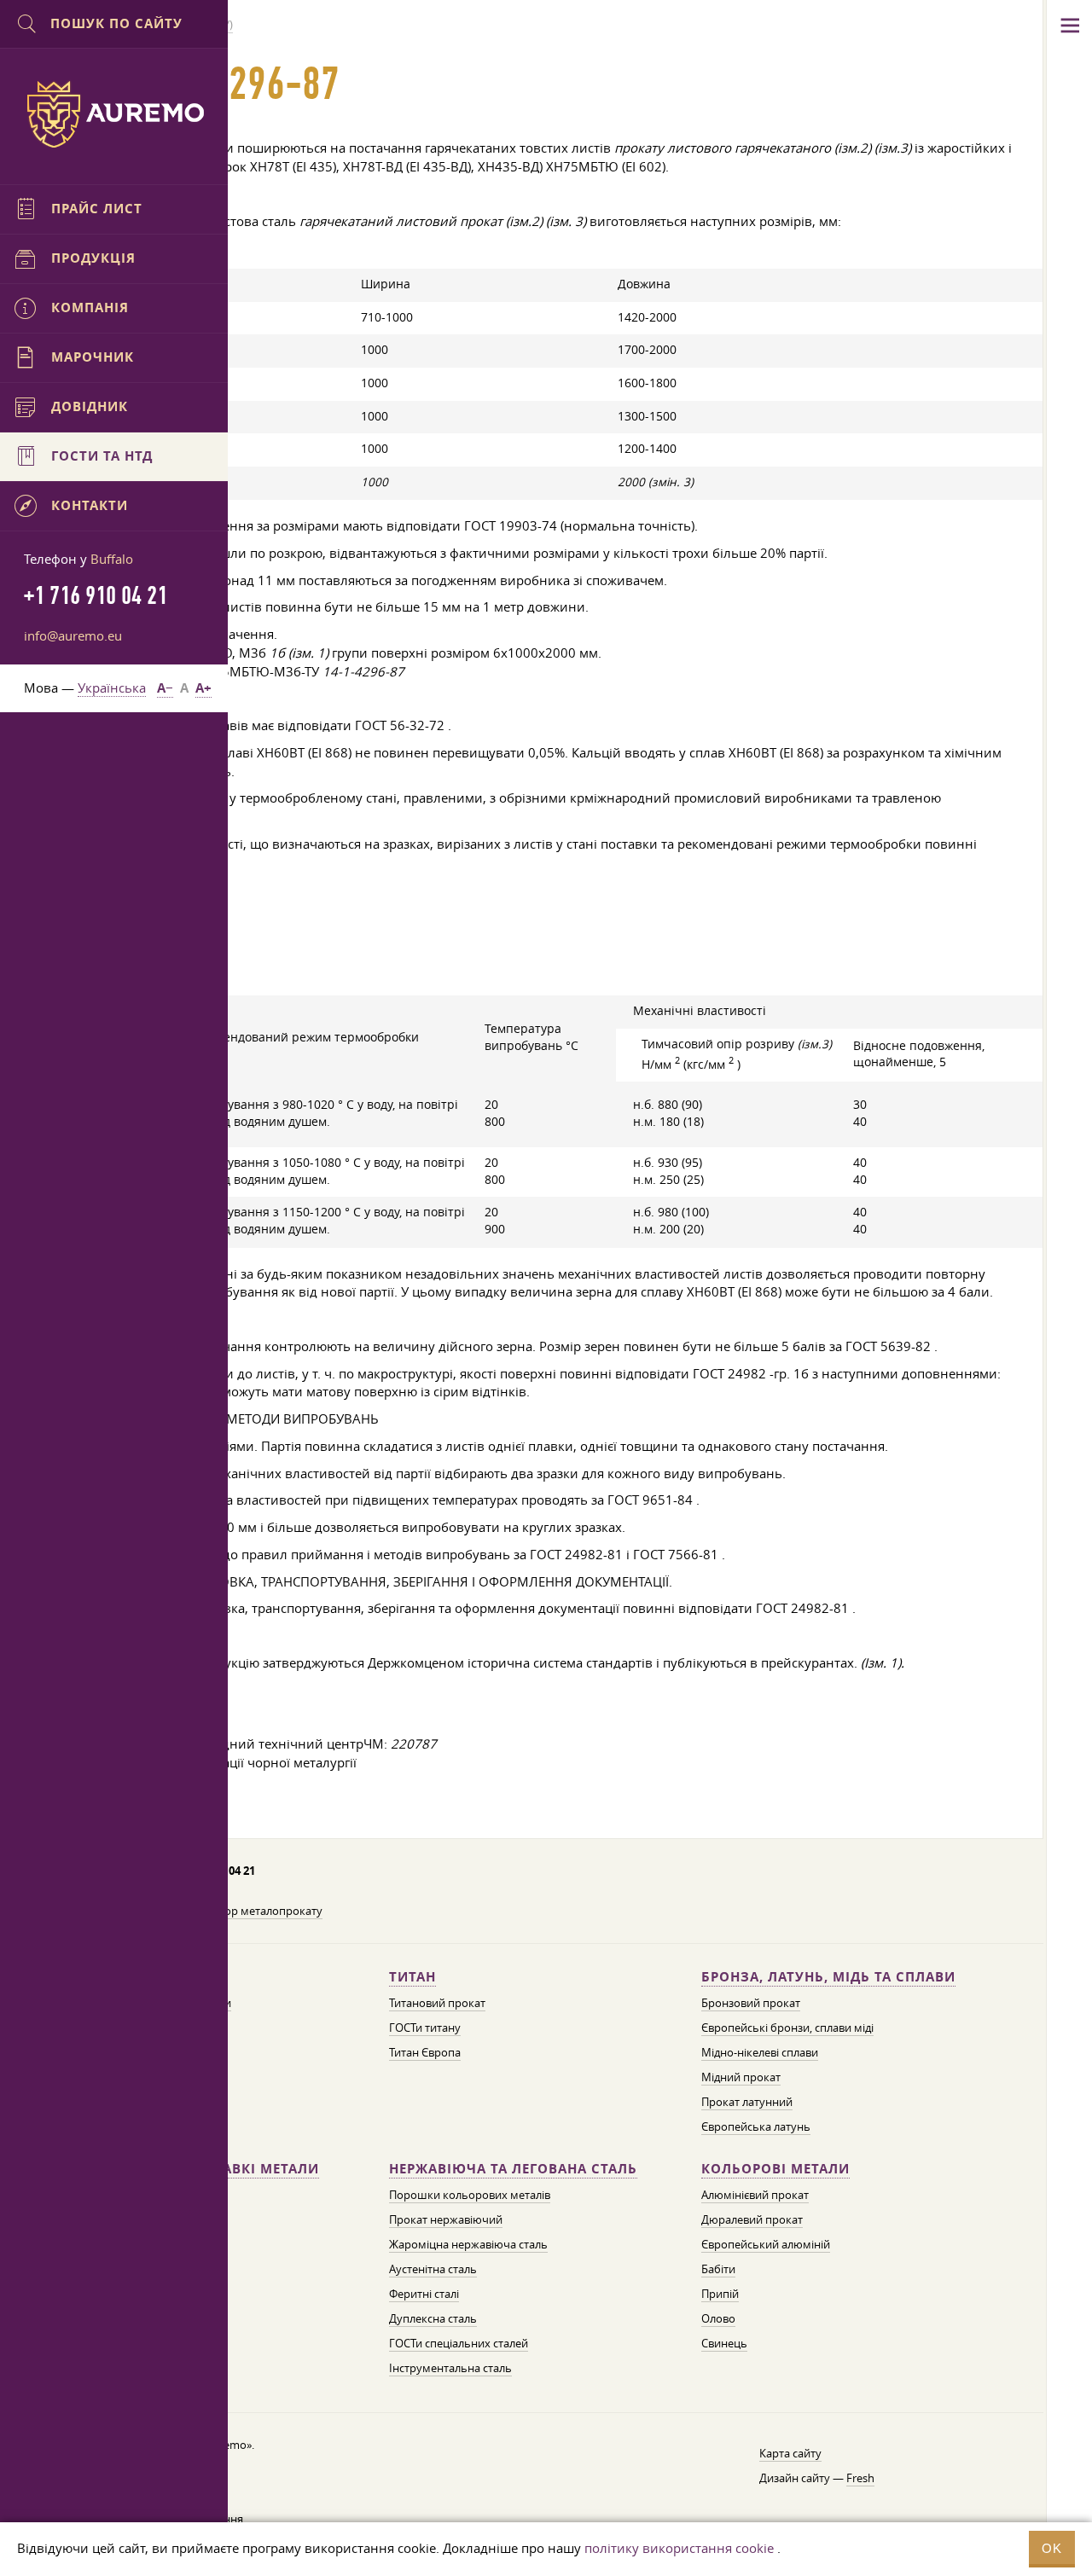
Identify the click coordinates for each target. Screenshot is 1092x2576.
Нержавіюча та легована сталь (513, 2169)
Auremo (114, 114)
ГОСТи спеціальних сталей (459, 2343)
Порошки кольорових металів (470, 2195)
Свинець (724, 2343)
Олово (718, 2318)
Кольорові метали (775, 2169)
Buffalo (112, 559)
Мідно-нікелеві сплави (760, 2052)
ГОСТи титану (425, 2028)
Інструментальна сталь (450, 2368)
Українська (112, 688)
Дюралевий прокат (752, 2219)
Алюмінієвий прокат (755, 2195)
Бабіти (718, 2269)
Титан (412, 1977)
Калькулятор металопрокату (246, 1911)
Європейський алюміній (766, 2244)
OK (1052, 2548)
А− (165, 688)
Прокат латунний (747, 2102)
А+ (203, 688)
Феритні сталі (424, 2294)
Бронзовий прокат (751, 2003)
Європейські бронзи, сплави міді (787, 2028)
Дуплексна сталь (433, 2318)
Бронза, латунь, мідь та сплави (828, 1977)
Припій (720, 2294)
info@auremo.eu (73, 635)
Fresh (860, 2478)
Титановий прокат (437, 2003)
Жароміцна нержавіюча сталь (468, 2244)
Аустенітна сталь (433, 2269)
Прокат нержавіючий (446, 2219)
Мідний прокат (741, 2077)
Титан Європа (425, 2052)
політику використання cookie (679, 2548)
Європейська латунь (756, 2126)
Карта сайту (790, 2453)
